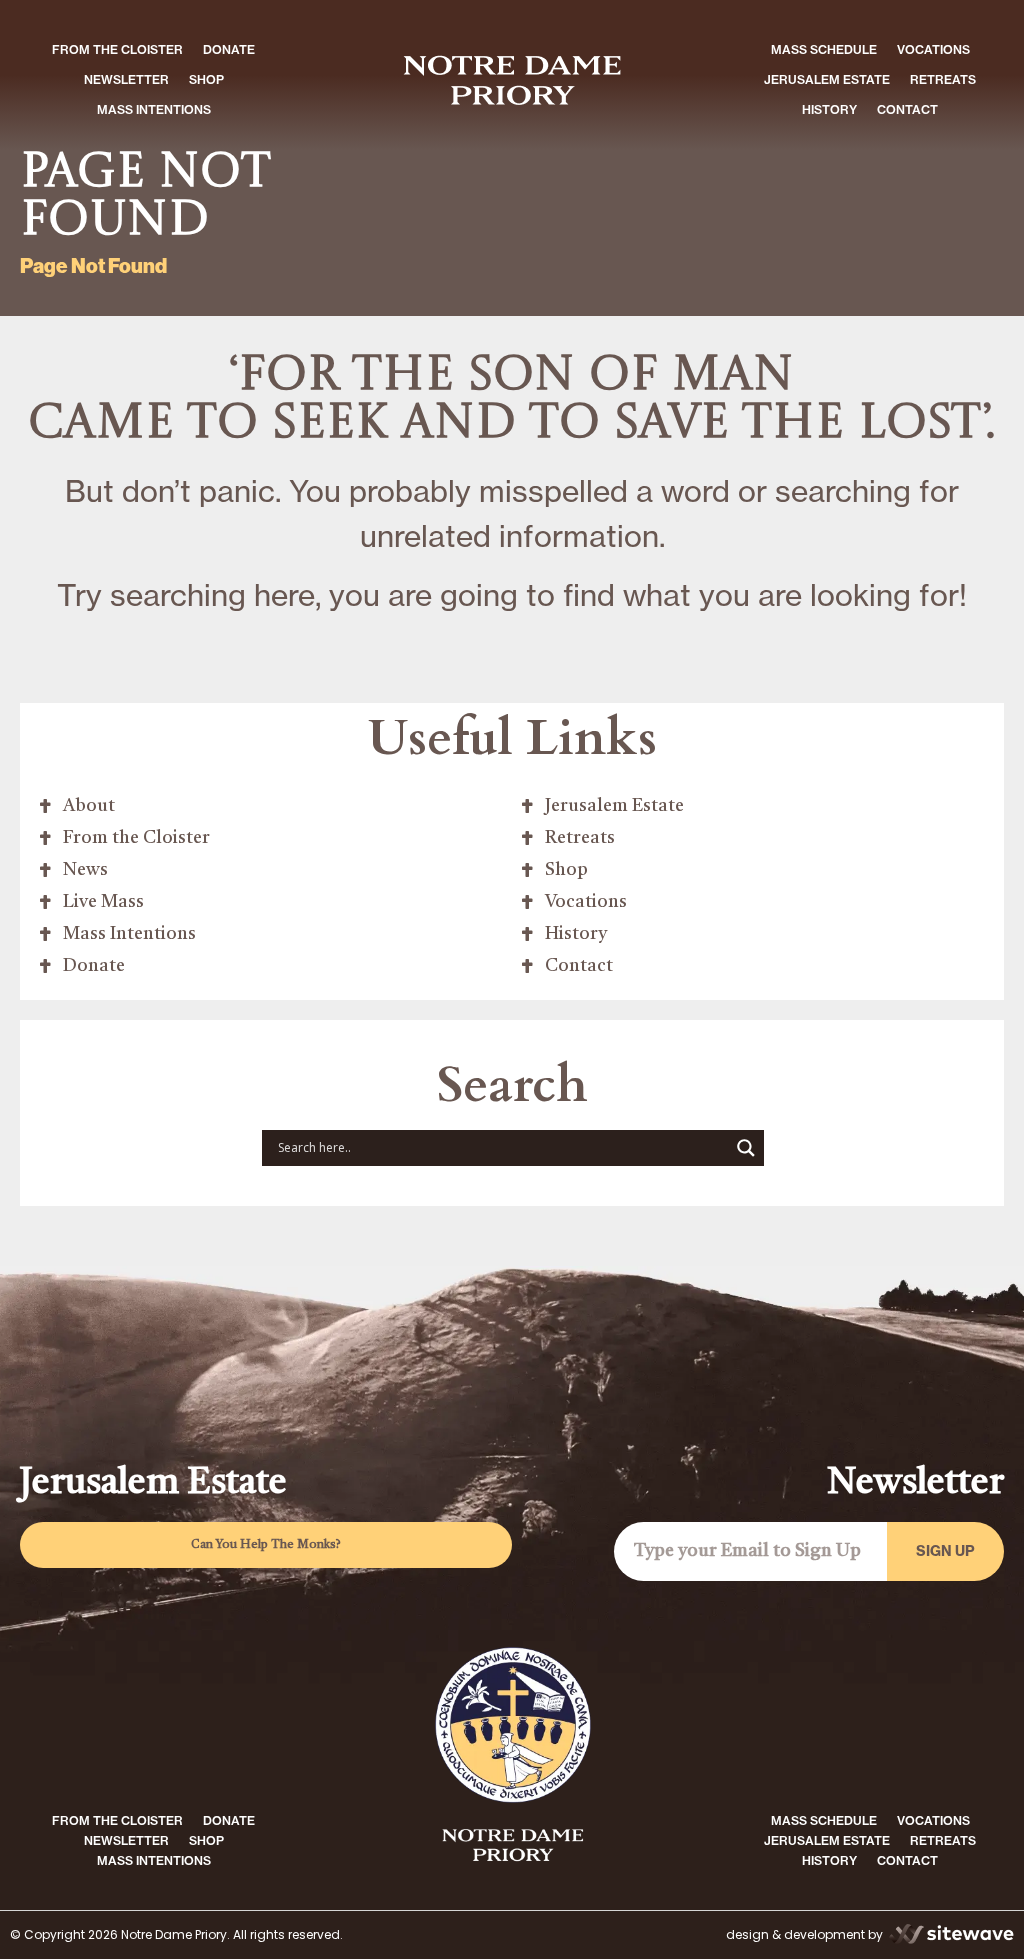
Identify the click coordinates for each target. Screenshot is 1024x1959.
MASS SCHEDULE (824, 49)
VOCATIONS (933, 49)
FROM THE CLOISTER (117, 49)
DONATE (229, 49)
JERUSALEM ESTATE (827, 79)
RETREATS (943, 79)
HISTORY (829, 109)
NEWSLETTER (126, 79)
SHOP (206, 79)
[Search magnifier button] (746, 1148)
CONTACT (907, 109)
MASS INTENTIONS (154, 109)
